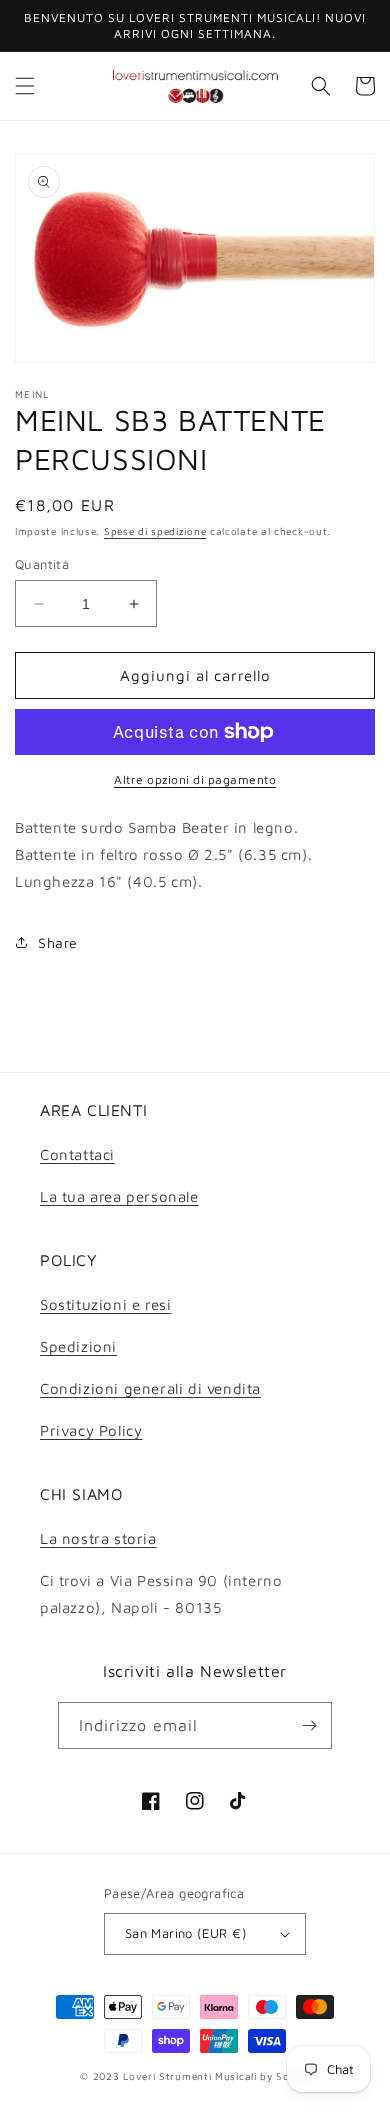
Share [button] (58, 942)
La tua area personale (119, 1196)
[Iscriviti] (309, 1725)
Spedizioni (78, 1346)
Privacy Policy (91, 1430)
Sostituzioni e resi (105, 1304)
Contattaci (77, 1154)
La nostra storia (98, 1538)
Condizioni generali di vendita (150, 1388)
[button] (25, 86)
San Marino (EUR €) (185, 1933)
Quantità (42, 564)
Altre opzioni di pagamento (195, 779)
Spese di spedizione (155, 531)
